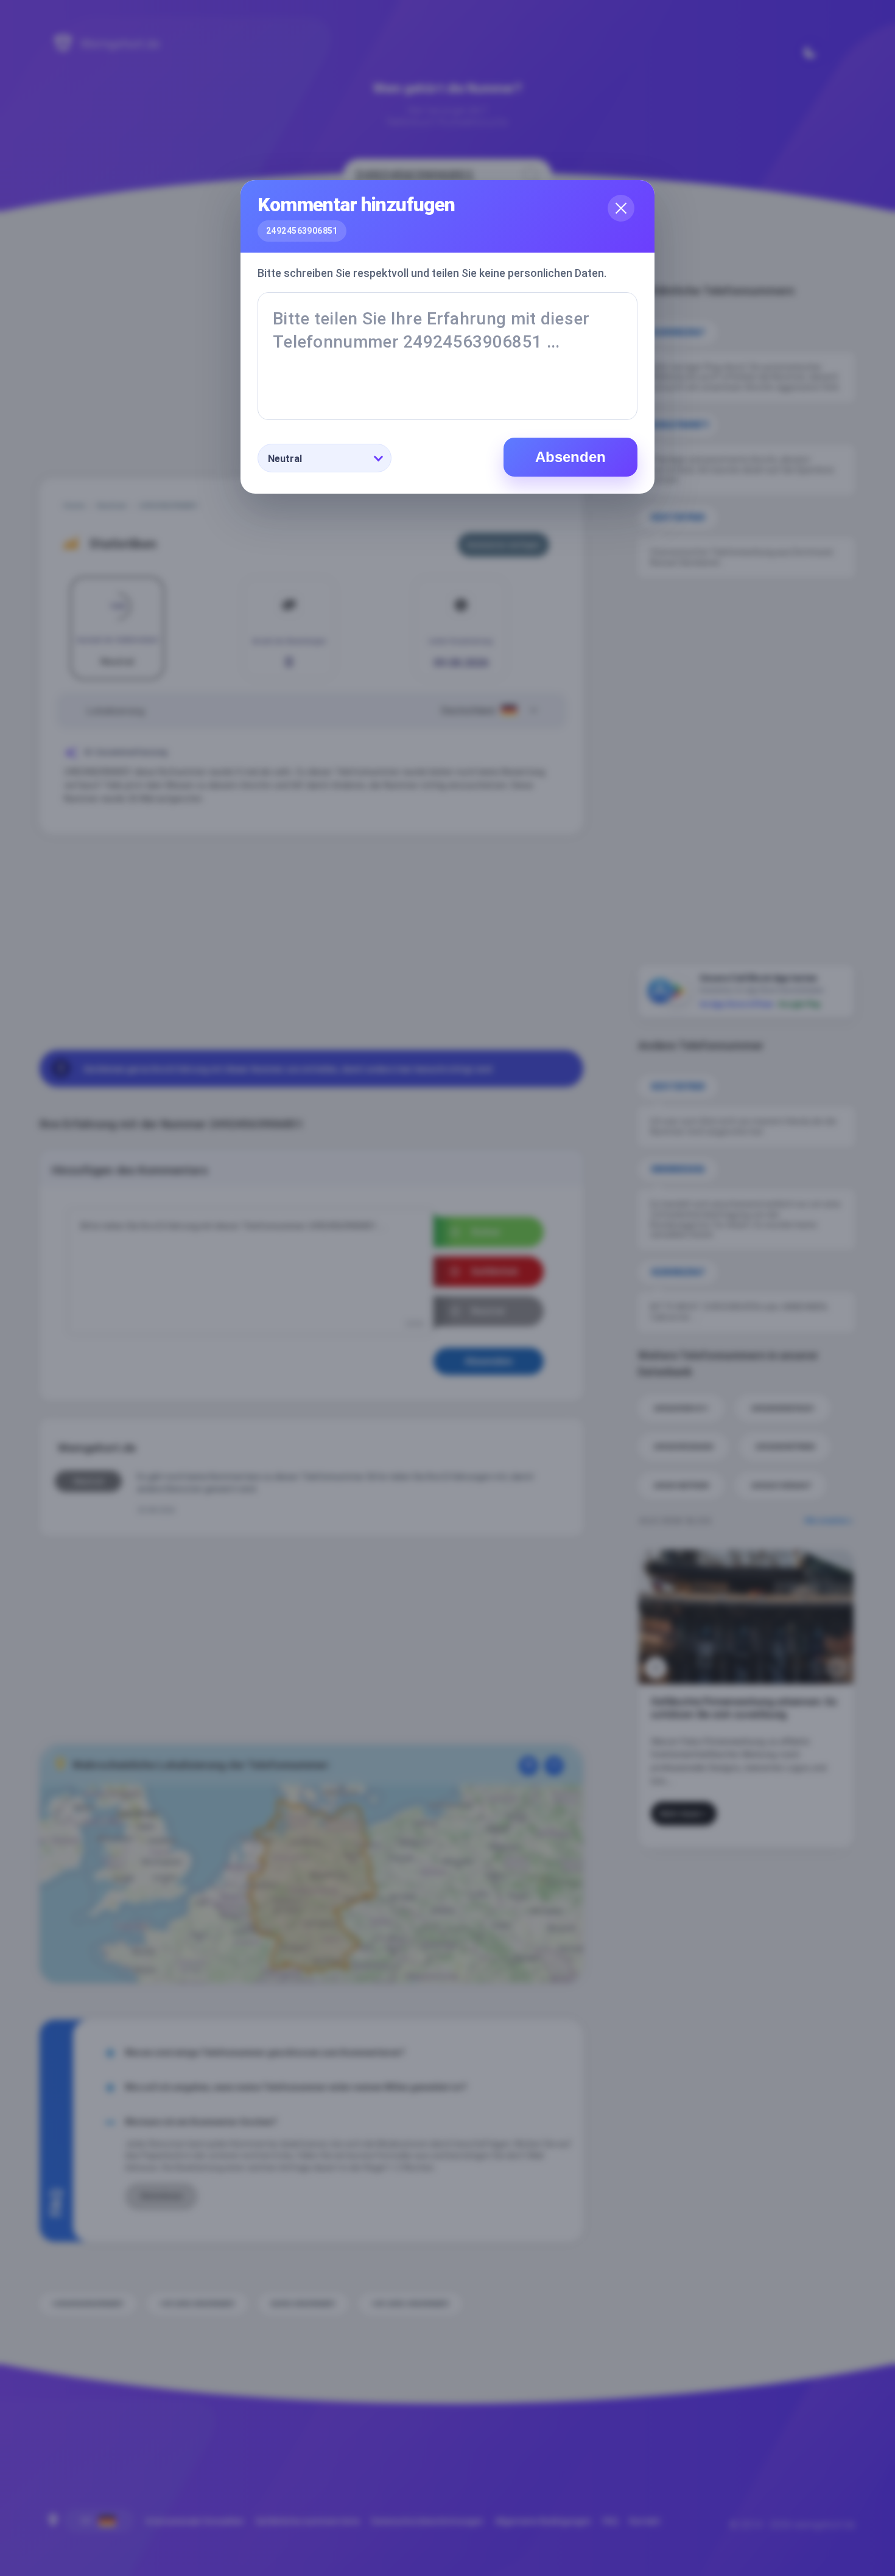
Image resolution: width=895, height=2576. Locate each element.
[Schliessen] (621, 208)
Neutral (285, 459)
